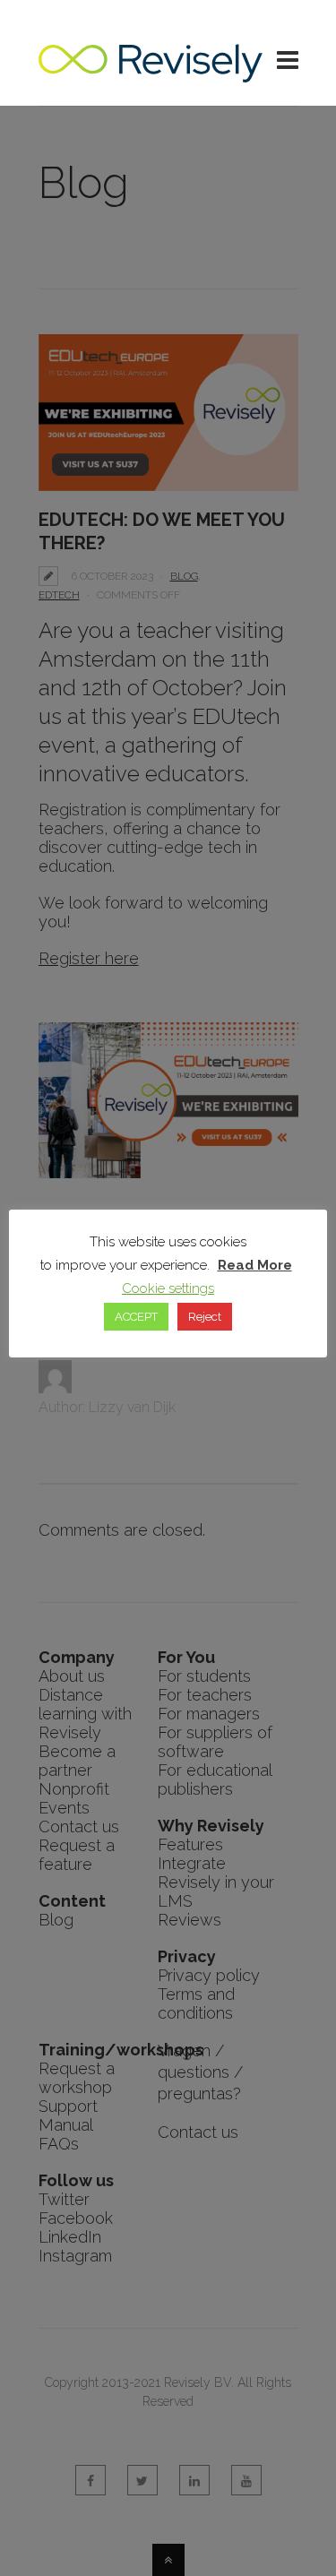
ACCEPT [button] (136, 1317)
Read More (255, 1265)
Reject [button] (205, 1317)
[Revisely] (151, 73)
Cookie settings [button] (168, 1288)
